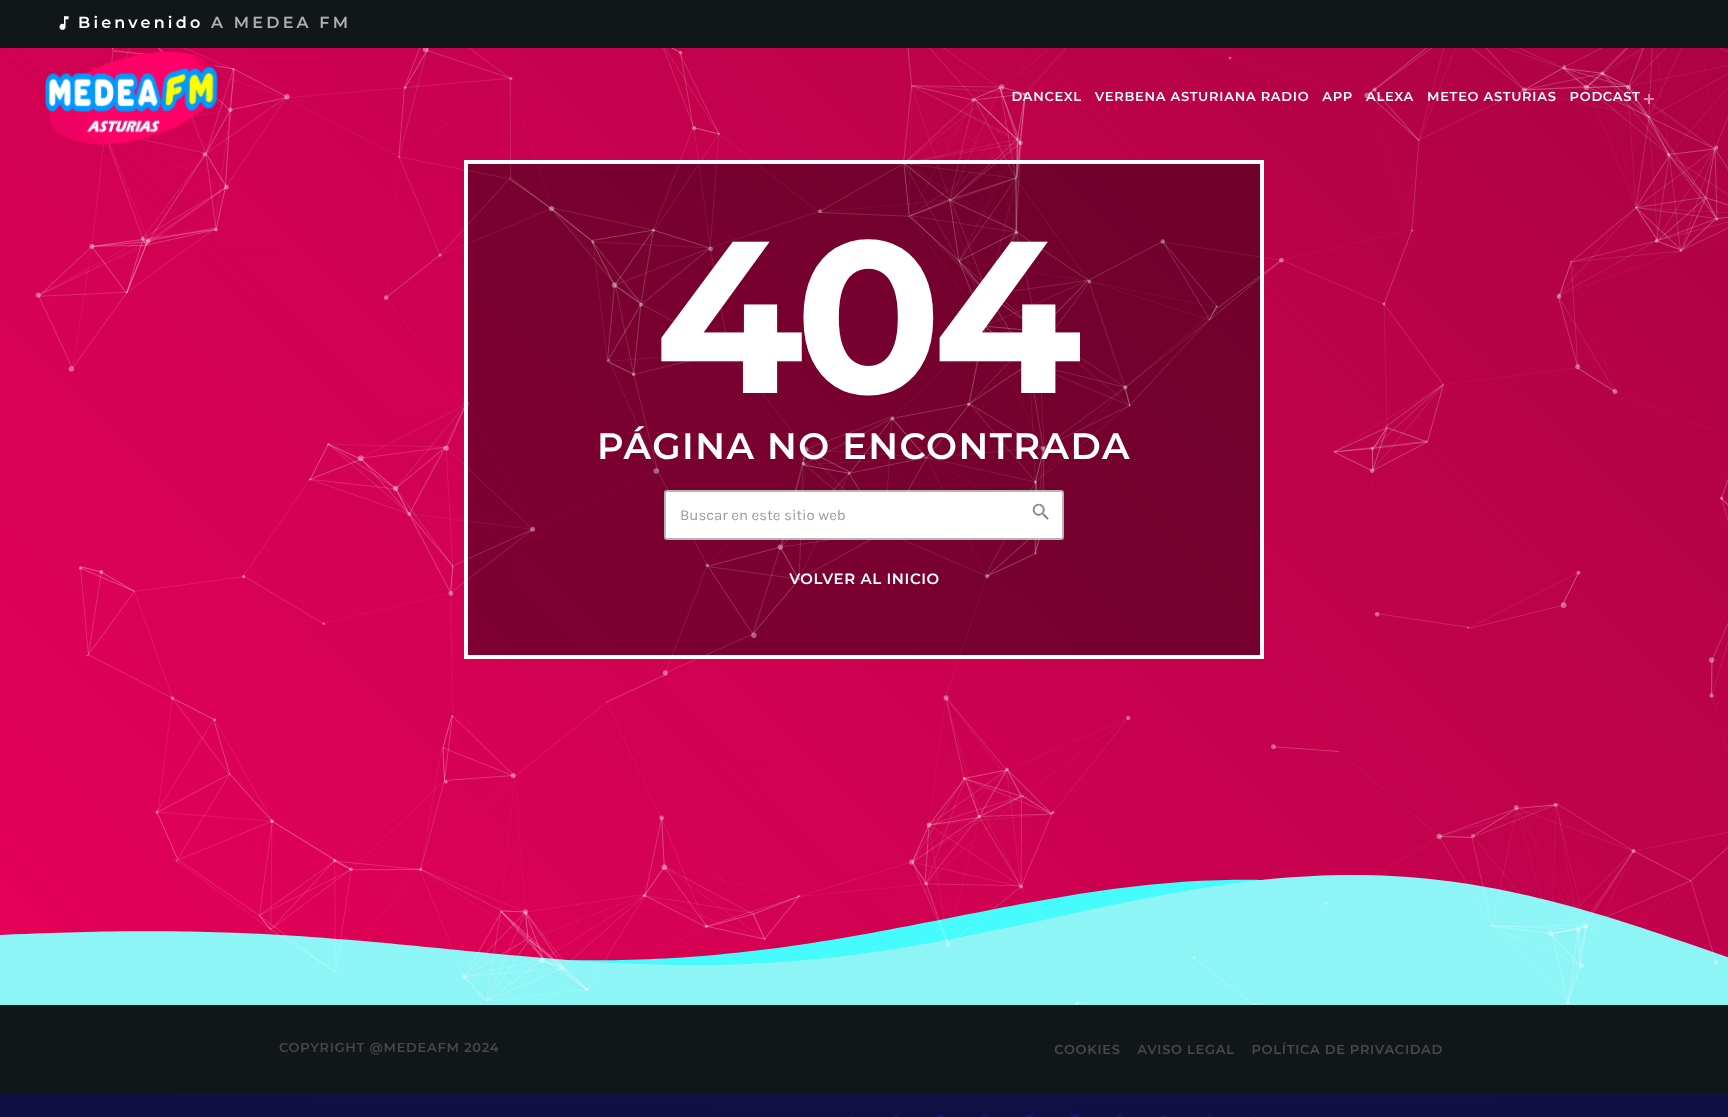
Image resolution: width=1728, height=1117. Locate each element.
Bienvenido (203, 23)
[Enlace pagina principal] (145, 98)
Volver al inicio (864, 579)
